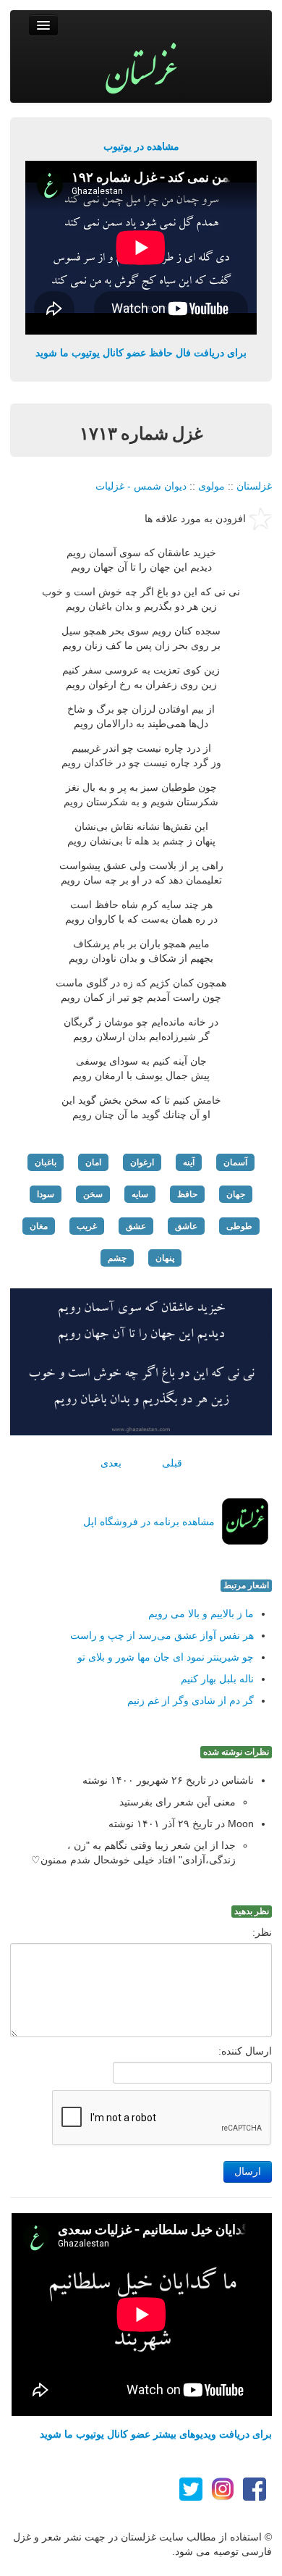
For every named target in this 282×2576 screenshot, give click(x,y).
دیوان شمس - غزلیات (141, 486)
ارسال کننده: (245, 2051)
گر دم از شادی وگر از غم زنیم (191, 1700)
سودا (46, 1194)
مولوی (211, 486)
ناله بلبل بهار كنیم (217, 1679)
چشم (117, 1258)
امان (93, 1162)
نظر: (262, 1932)
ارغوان (142, 1162)
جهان (236, 1194)
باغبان (46, 1162)
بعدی (111, 1463)
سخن (93, 1194)
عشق (136, 1226)
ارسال (248, 2172)
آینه (189, 1162)
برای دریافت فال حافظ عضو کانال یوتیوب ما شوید (141, 353)
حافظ (187, 1194)
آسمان (235, 1162)
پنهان (165, 1258)
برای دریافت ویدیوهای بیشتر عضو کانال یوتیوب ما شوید (156, 2434)
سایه (140, 1194)
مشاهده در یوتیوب (141, 146)
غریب (87, 1226)
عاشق (186, 1226)
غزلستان (254, 486)
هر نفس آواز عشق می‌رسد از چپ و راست (162, 1635)
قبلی (172, 1463)
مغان (39, 1226)
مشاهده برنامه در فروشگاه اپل (149, 1522)
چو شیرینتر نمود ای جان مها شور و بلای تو (166, 1657)
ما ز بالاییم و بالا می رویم (201, 1614)
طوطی (239, 1226)
